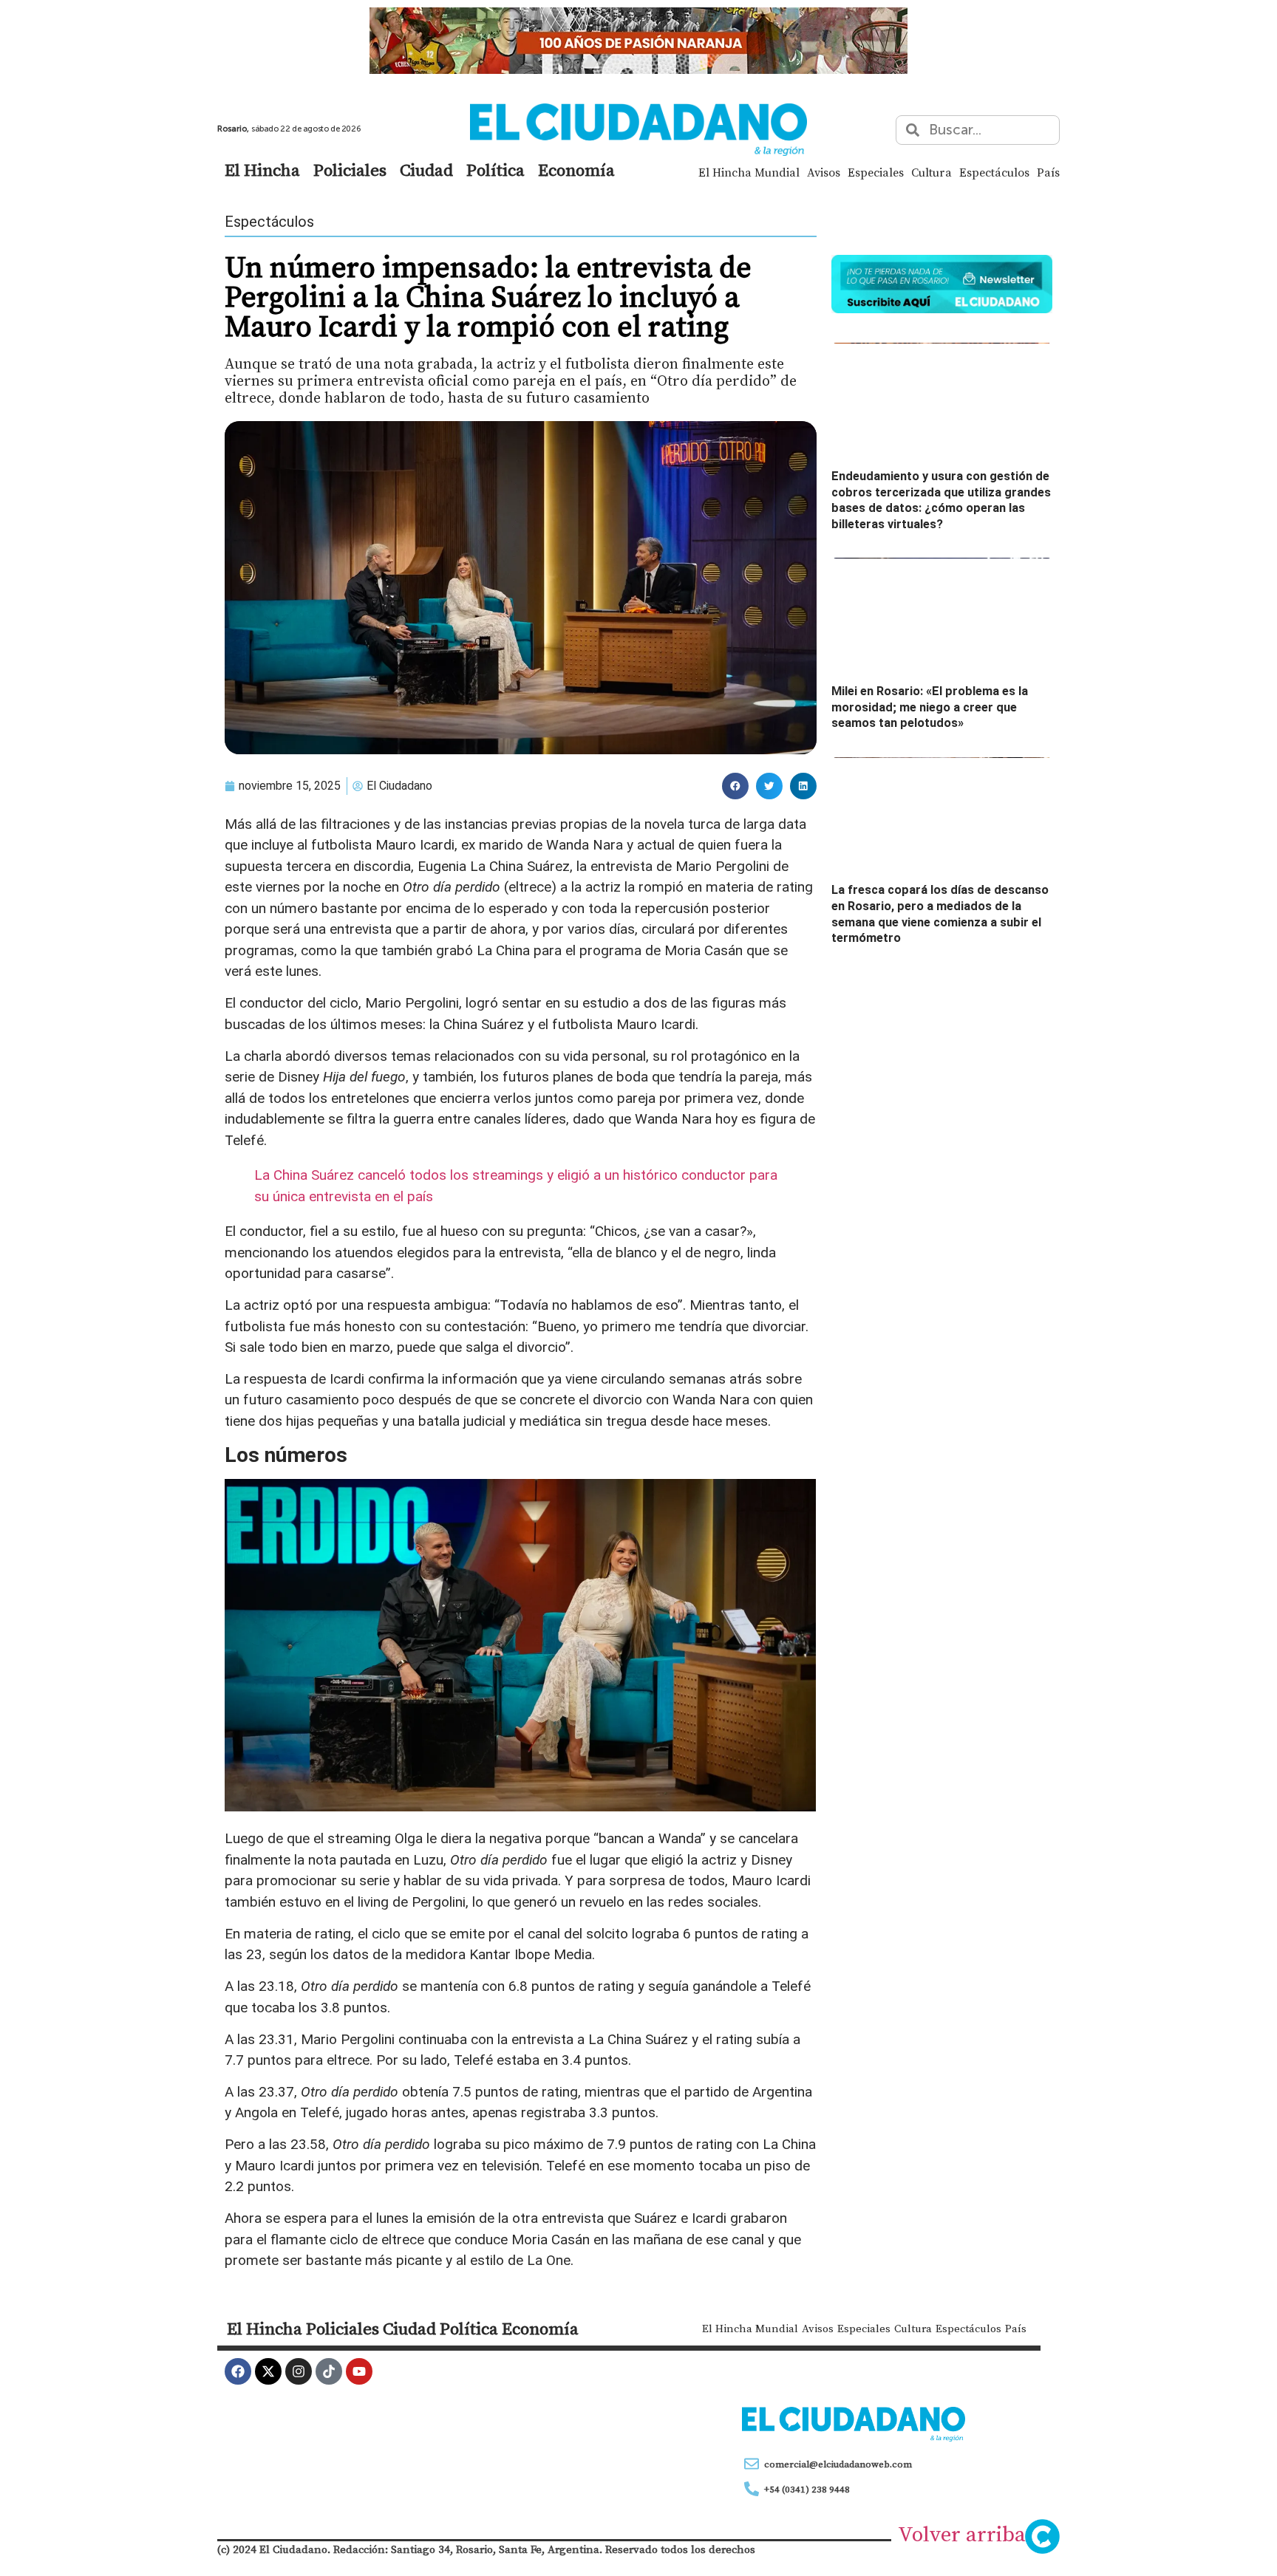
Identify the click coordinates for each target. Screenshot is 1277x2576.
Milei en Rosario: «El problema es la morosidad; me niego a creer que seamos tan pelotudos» (930, 707)
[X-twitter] (268, 2371)
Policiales (350, 170)
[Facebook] (238, 2371)
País (1048, 172)
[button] (735, 786)
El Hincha (262, 170)
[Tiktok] (329, 2371)
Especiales (876, 172)
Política (496, 170)
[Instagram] (299, 2371)
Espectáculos (994, 172)
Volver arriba (962, 2534)
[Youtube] (359, 2371)
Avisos (824, 172)
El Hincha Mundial (749, 172)
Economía (576, 170)
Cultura (932, 172)
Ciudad (426, 170)
